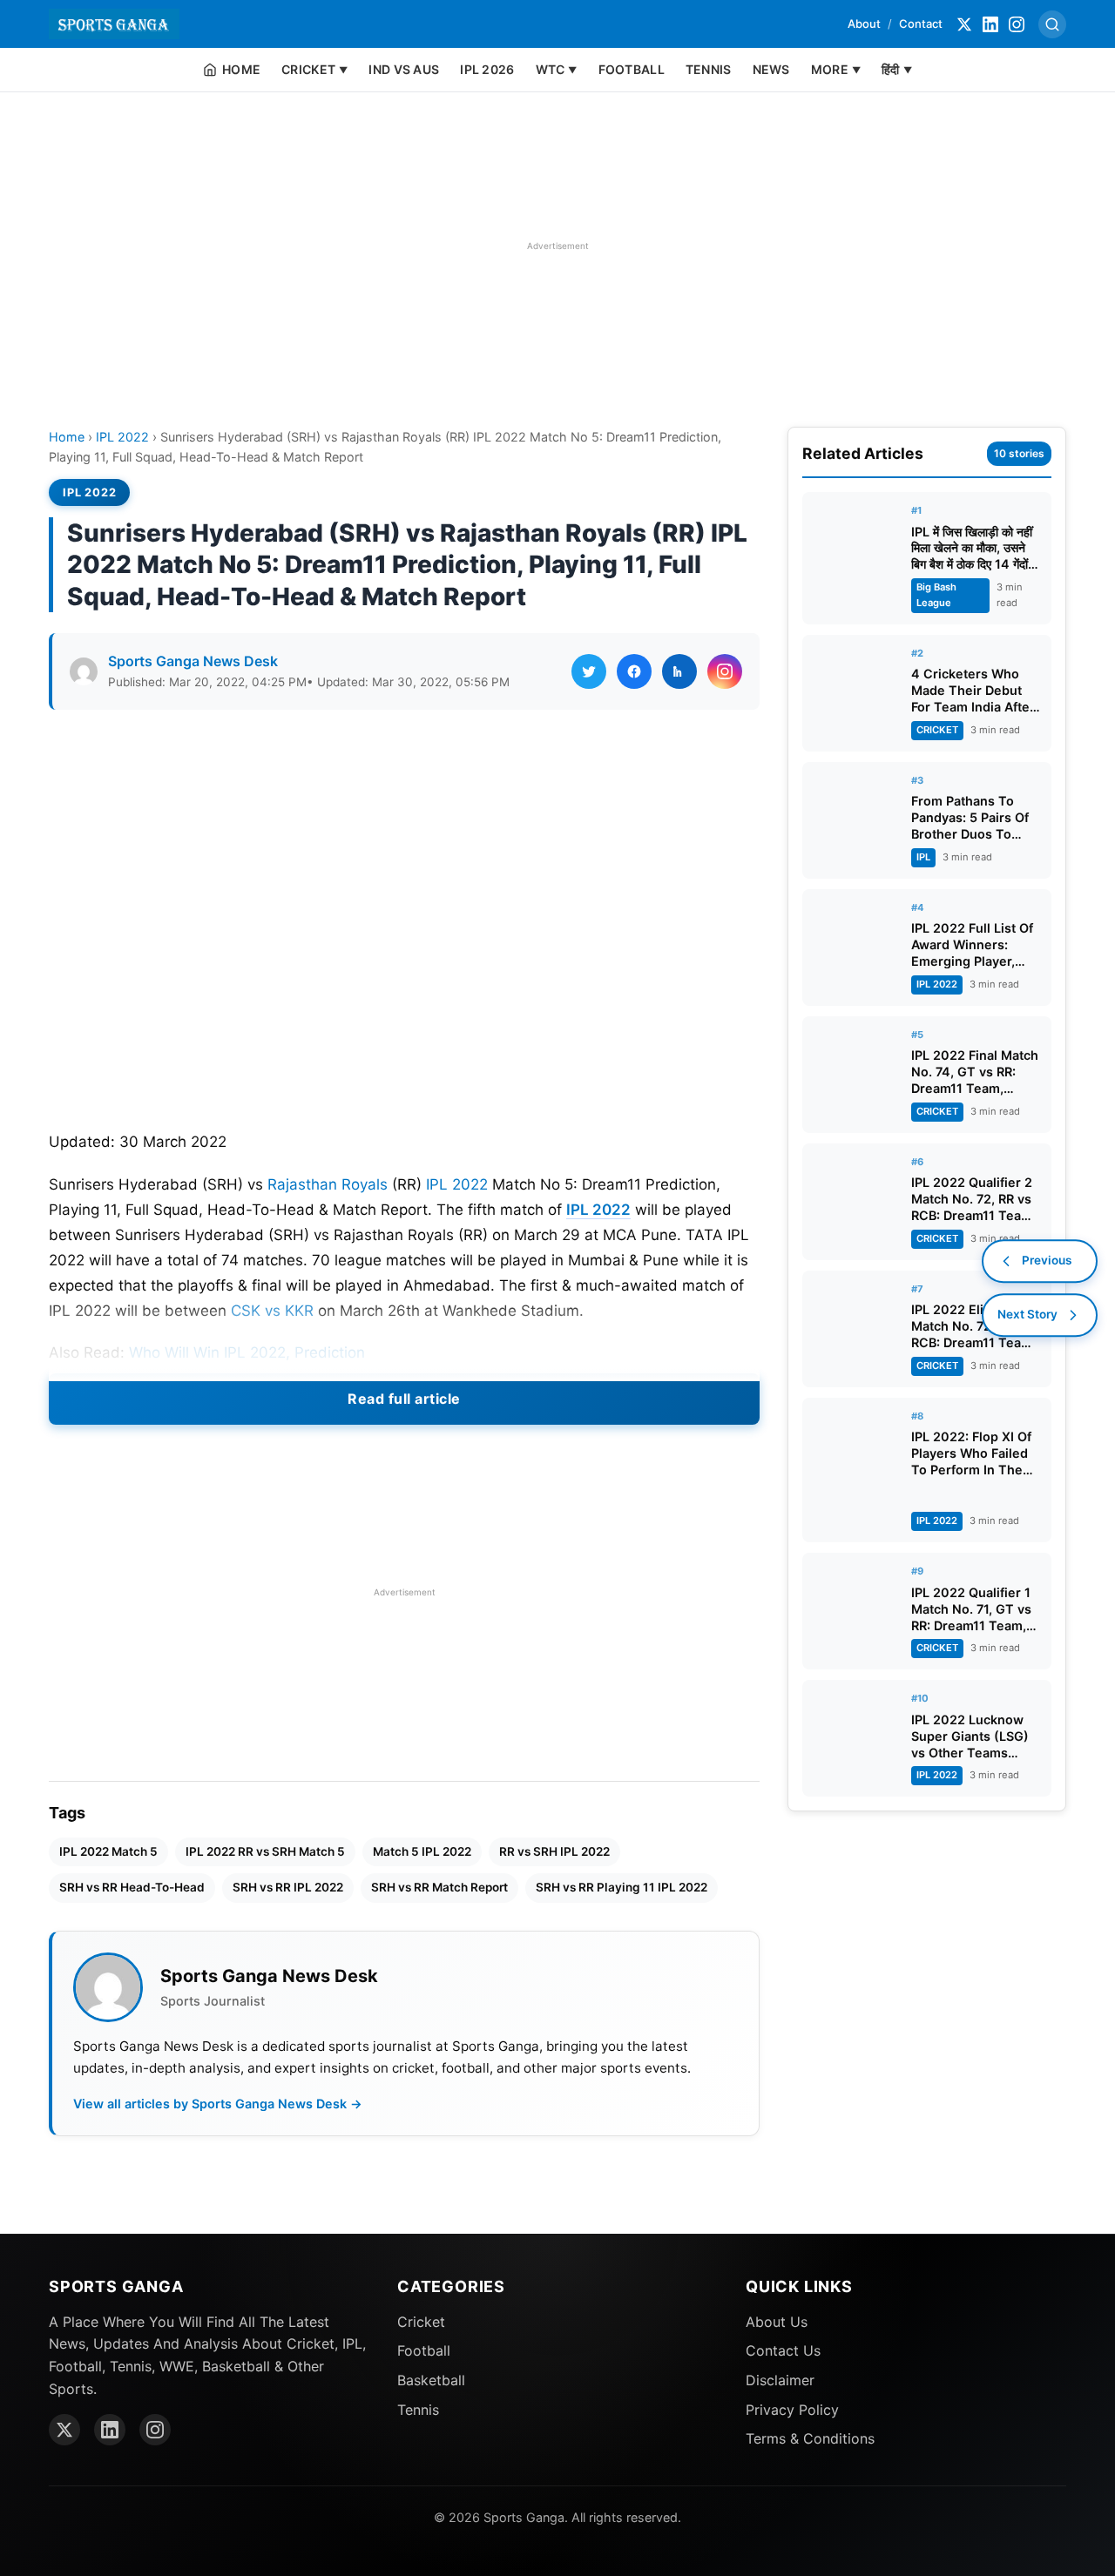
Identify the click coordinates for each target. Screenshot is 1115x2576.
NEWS (771, 69)
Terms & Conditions (810, 2438)
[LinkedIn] (990, 24)
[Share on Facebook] (634, 671)
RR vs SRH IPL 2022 (554, 1851)
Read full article (404, 1399)
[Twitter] (964, 24)
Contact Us (783, 2350)
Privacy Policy (792, 2410)
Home (67, 437)
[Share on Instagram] (725, 671)
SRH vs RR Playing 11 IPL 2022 (622, 1887)
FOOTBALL (632, 69)
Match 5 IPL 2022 (422, 1851)
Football (424, 2350)
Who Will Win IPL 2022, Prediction (247, 1352)
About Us (777, 2322)
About (864, 24)
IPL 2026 (487, 69)
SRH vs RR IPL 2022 (288, 1887)
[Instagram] (1017, 24)
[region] (557, 246)
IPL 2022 (122, 437)
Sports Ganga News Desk (193, 661)
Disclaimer (780, 2380)
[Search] (1052, 24)
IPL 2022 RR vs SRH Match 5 (265, 1851)
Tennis (418, 2410)
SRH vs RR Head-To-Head (132, 1887)
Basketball (431, 2380)
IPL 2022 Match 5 (108, 1851)
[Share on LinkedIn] (679, 671)
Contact (921, 24)
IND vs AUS (404, 69)
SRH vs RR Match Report (439, 1887)
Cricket (421, 2322)
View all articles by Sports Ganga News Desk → (218, 2104)
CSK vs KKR (272, 1311)
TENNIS (709, 69)
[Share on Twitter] (589, 671)
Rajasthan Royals (328, 1184)
